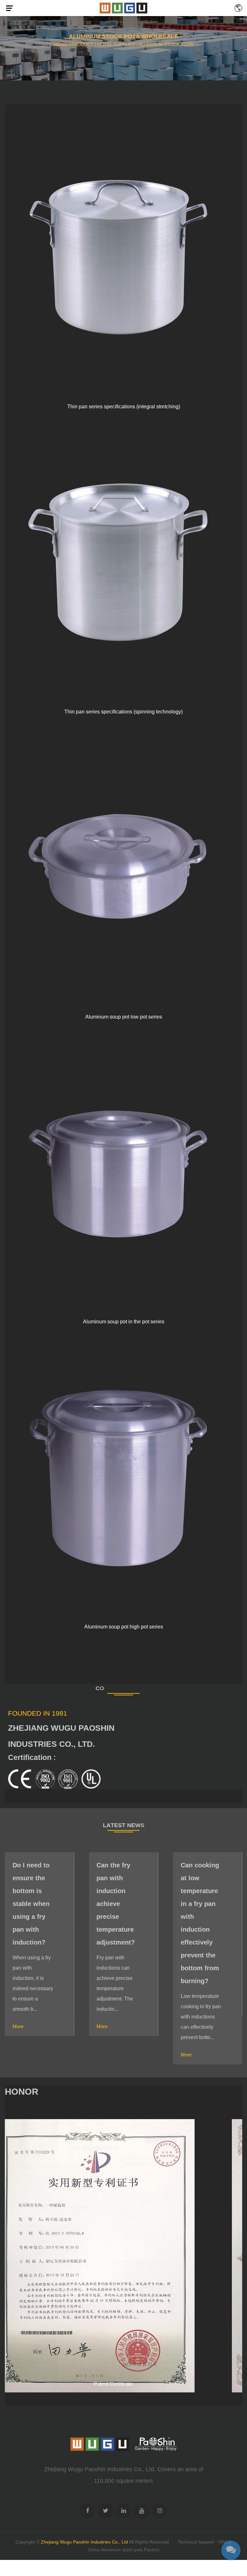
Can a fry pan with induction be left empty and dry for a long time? (201, 1897)
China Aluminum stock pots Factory (124, 2550)
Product (82, 44)
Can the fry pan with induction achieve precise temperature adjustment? (32, 1904)
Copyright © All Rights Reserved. (93, 2542)
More (18, 2026)
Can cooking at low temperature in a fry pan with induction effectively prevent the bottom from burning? (116, 1923)
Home (61, 44)
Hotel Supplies (116, 44)
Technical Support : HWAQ (205, 2542)
